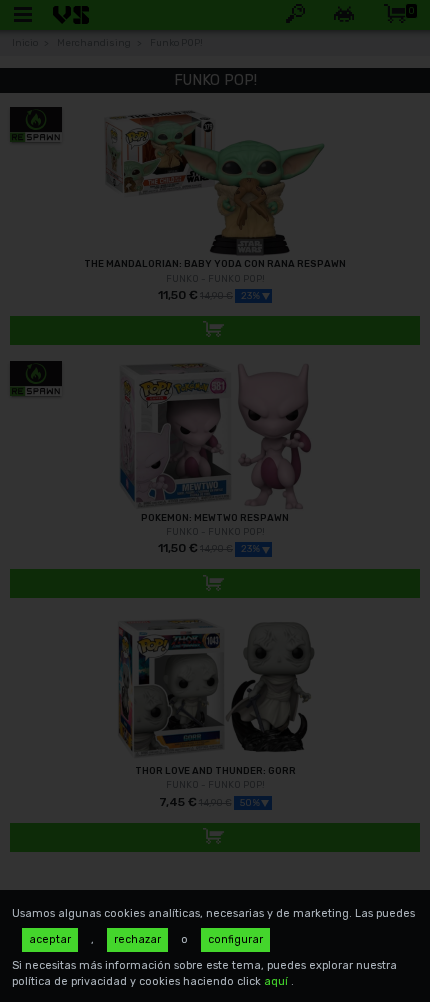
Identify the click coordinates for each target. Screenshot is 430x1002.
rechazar (137, 939)
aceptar (50, 939)
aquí (277, 981)
